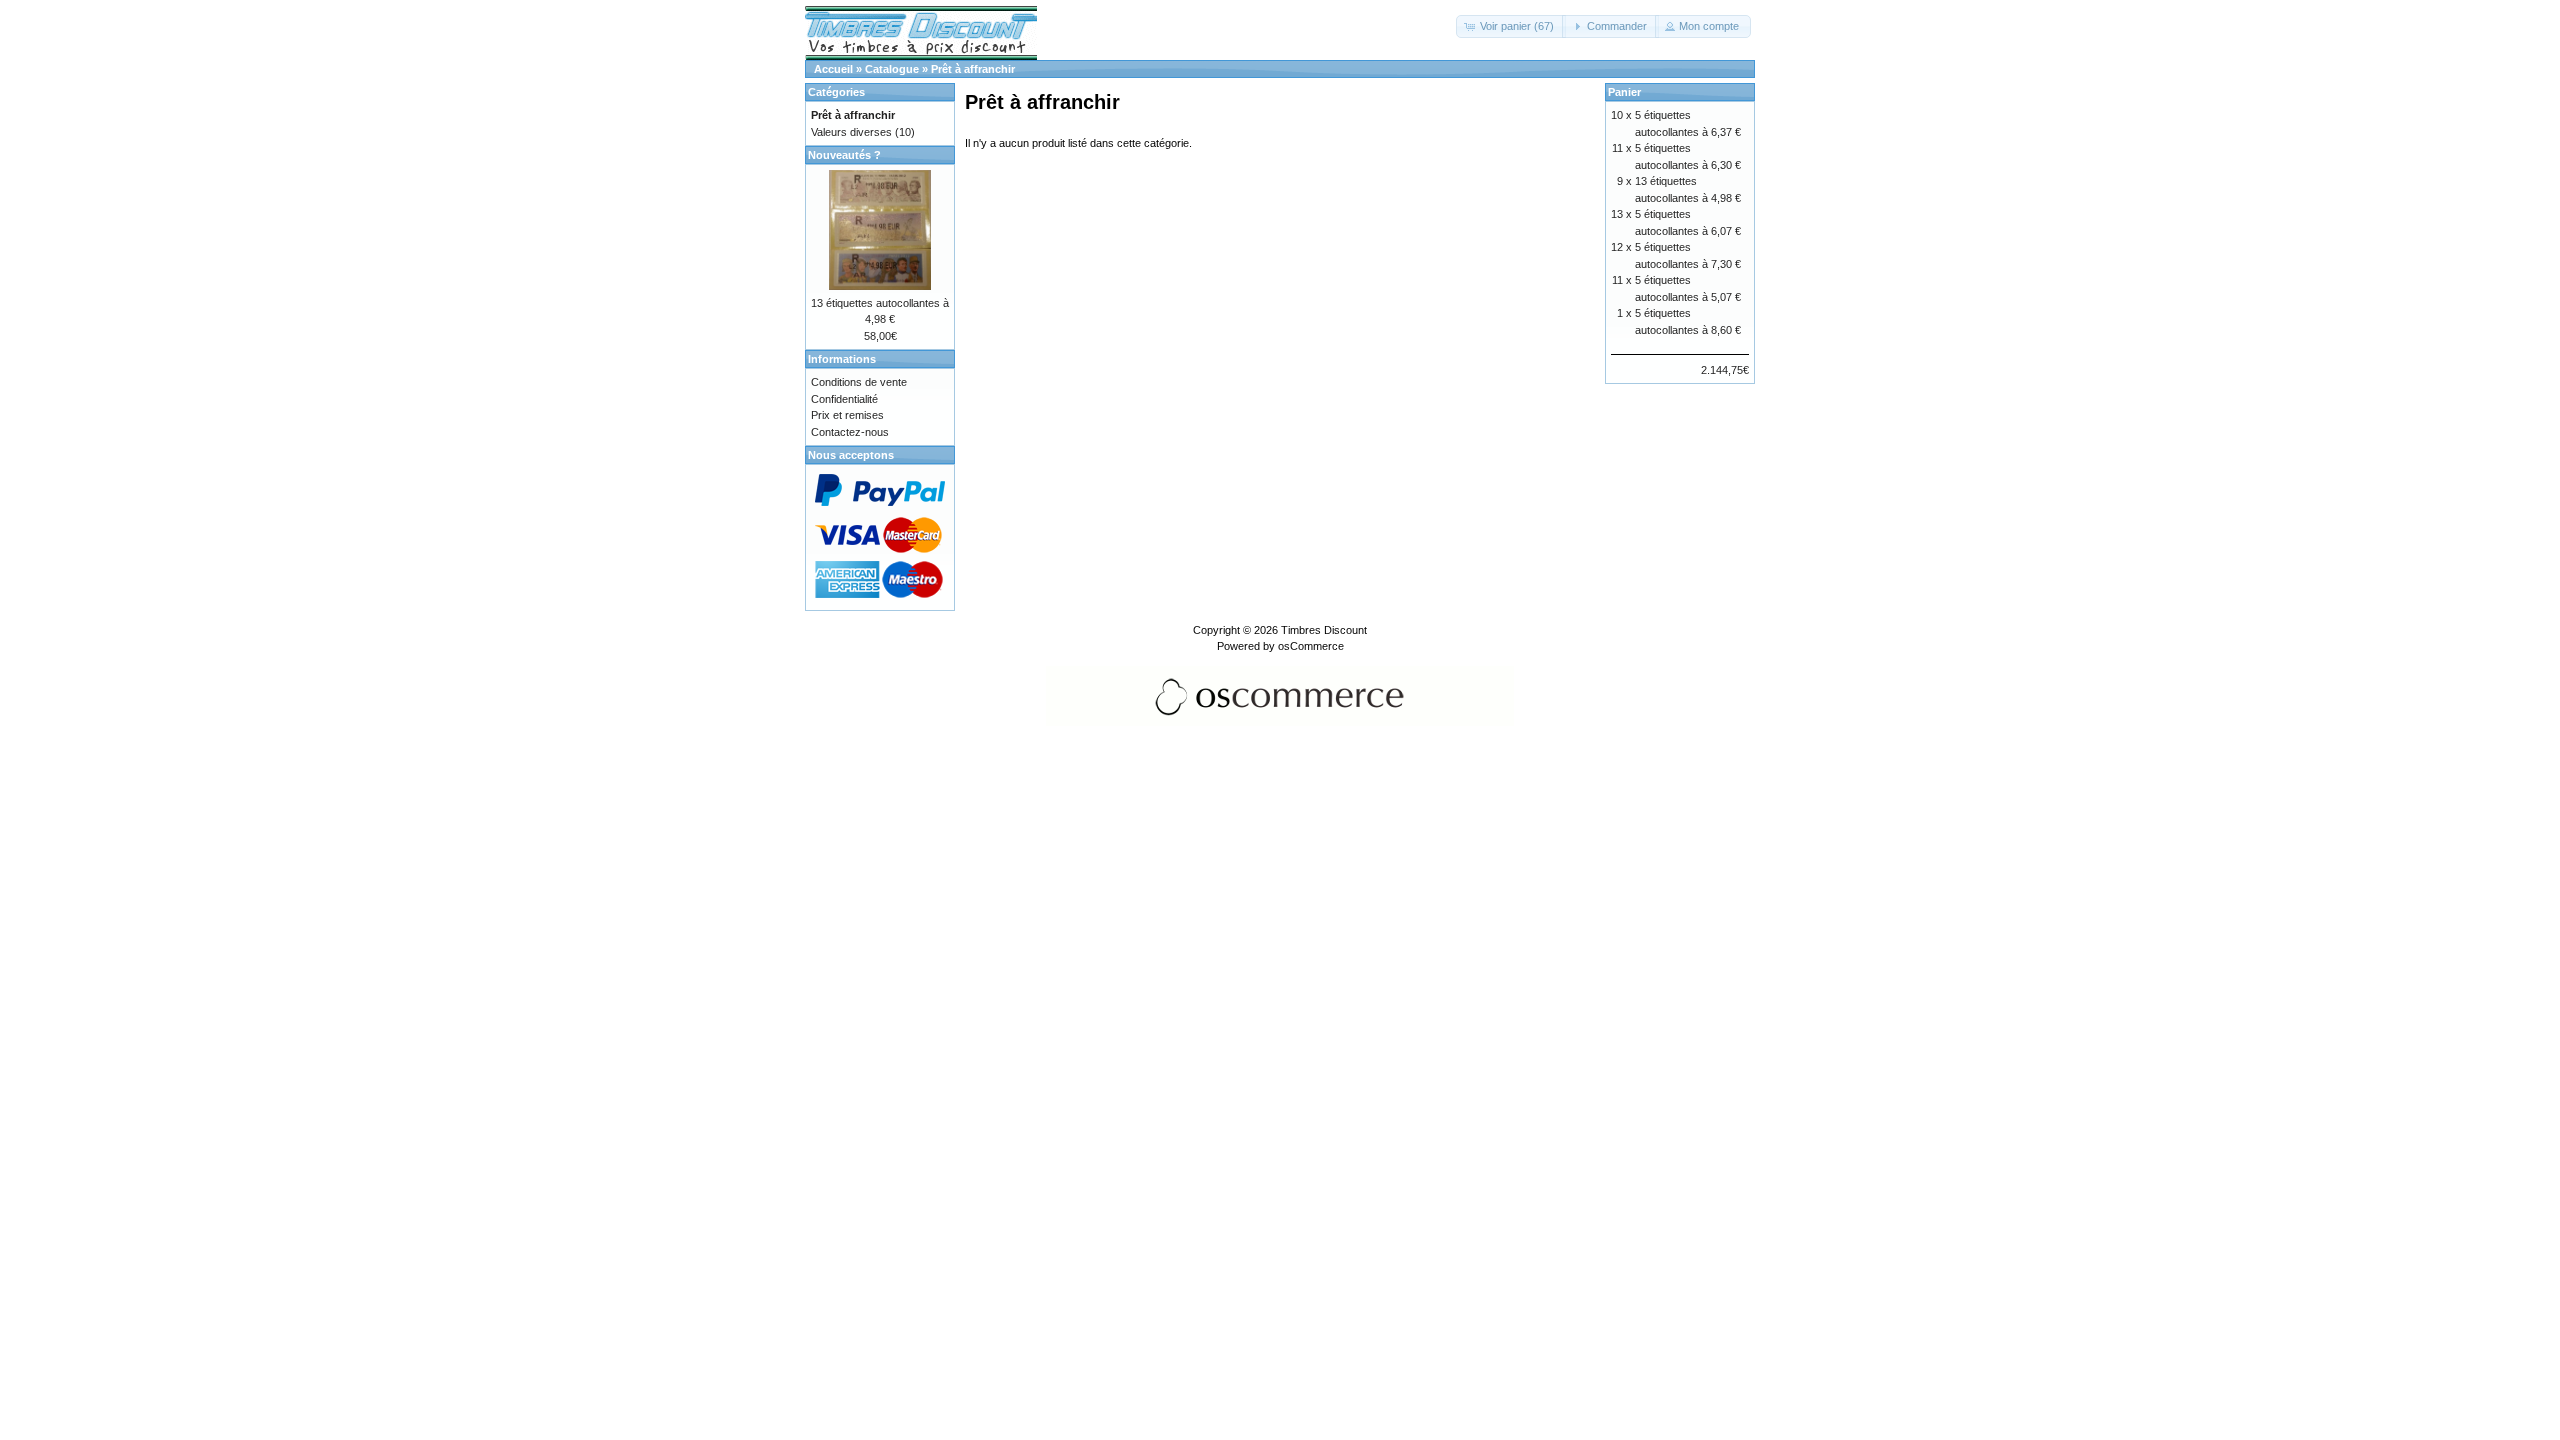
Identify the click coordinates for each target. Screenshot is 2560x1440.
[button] (1511, 26)
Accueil (833, 69)
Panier (1624, 92)
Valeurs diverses (851, 132)
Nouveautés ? (844, 155)
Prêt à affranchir (973, 69)
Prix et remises (847, 415)
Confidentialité (844, 399)
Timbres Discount (1324, 630)
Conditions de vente (859, 382)
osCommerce (1311, 646)
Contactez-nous (850, 432)
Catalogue (892, 69)
